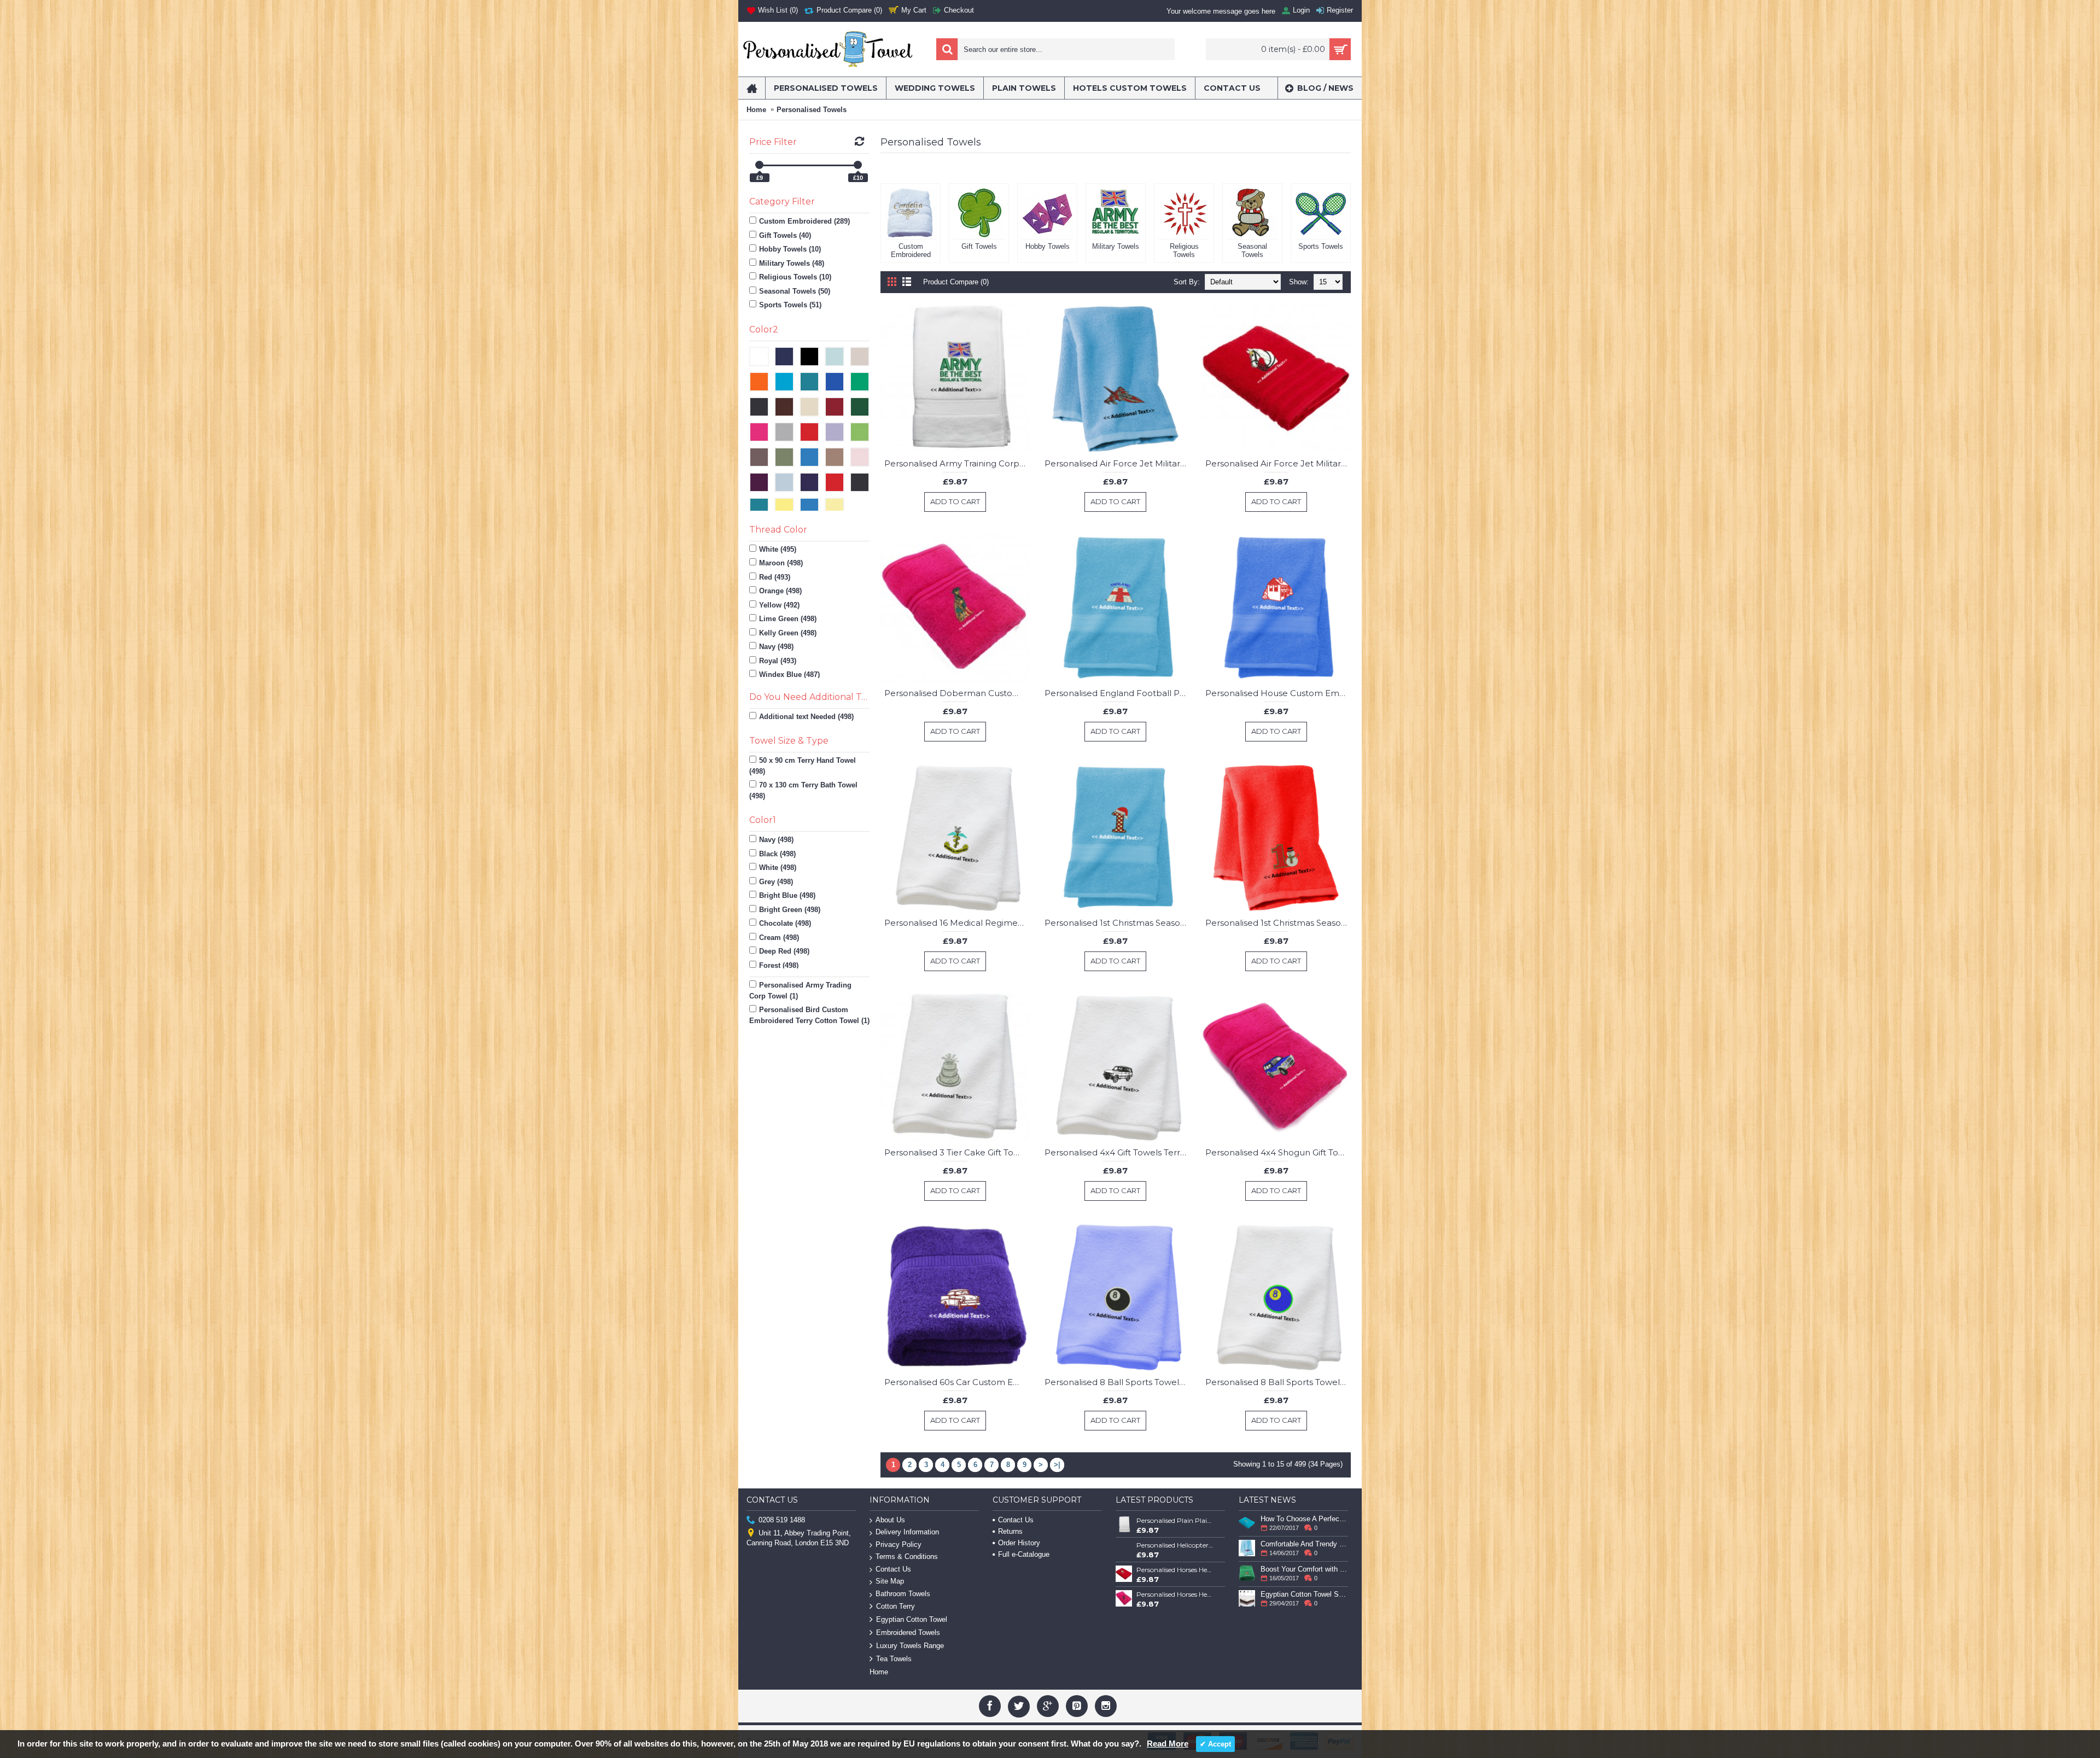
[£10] (858, 165)
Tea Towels (894, 1659)
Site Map (890, 1581)
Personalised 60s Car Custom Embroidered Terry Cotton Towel (957, 1382)
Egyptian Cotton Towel (912, 1619)
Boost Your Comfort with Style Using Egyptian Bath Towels (1304, 1569)
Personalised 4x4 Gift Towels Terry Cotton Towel (1117, 1152)
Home (756, 110)
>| (1057, 1465)
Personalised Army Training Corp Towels (957, 463)
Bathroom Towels (903, 1594)
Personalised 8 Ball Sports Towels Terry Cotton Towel (1117, 1382)
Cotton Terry (896, 1606)
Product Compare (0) (956, 282)
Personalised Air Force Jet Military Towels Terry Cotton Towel (1117, 463)
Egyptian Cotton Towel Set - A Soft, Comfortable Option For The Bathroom (1304, 1594)
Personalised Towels (812, 110)
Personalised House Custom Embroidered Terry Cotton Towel (1278, 693)
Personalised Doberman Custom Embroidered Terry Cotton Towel (957, 693)
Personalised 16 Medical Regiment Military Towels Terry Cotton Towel (957, 923)
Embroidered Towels (908, 1633)
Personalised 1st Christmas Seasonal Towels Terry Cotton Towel (1117, 923)
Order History (1019, 1543)
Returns (1010, 1531)
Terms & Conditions (907, 1556)
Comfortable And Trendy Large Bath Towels (1304, 1544)
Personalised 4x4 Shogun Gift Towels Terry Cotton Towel (1278, 1152)
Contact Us (893, 1569)
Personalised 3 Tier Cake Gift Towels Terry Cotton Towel (957, 1152)
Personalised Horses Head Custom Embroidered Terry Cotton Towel (1175, 1570)
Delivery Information (907, 1532)
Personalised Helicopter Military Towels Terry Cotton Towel (1175, 1545)
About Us (890, 1520)
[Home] (752, 88)
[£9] (759, 165)
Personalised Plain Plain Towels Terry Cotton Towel (1175, 1520)
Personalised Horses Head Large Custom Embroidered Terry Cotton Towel (1175, 1594)
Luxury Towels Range (910, 1646)
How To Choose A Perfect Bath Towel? (1304, 1519)
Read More (1168, 1744)
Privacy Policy (899, 1544)
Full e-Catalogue (1024, 1554)
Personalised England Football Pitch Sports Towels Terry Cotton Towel (1117, 693)
